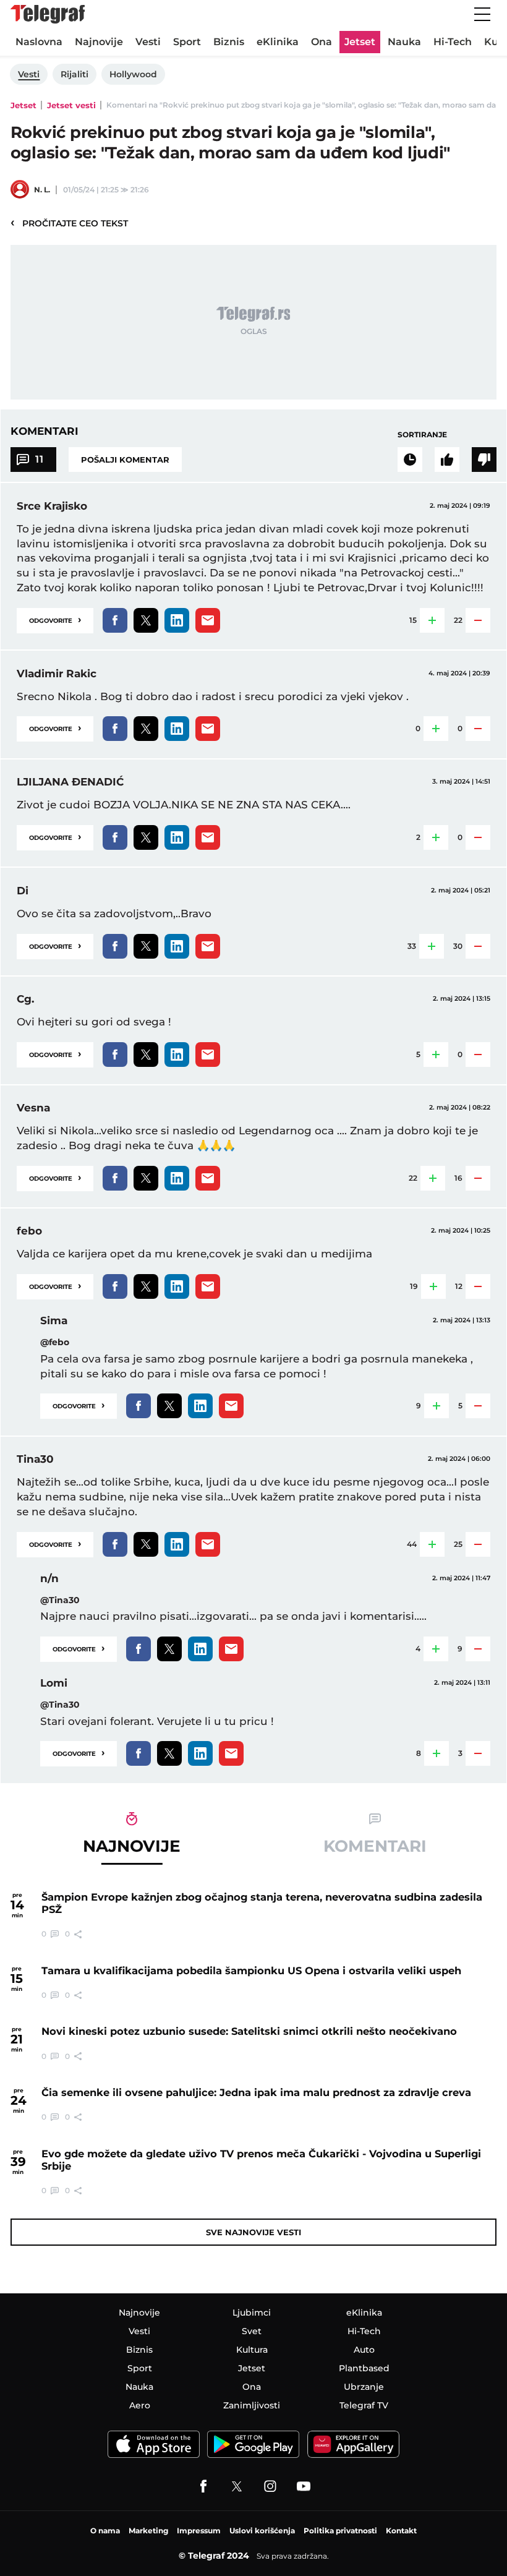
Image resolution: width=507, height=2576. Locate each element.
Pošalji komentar (125, 460)
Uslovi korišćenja (262, 2531)
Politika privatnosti (340, 2531)
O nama (105, 2531)
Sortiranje (422, 434)
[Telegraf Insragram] (270, 2486)
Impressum (199, 2531)
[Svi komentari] (410, 460)
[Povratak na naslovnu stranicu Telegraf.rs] (48, 14)
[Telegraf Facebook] (203, 2486)
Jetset (23, 105)
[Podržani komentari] (447, 460)
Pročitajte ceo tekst (69, 223)
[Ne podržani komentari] (484, 460)
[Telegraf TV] (304, 2486)
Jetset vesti (71, 105)
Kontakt (401, 2531)
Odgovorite (55, 619)
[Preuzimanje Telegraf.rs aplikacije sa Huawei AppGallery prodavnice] (353, 2445)
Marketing (148, 2531)
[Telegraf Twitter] (237, 2486)
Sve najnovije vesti (253, 2232)
